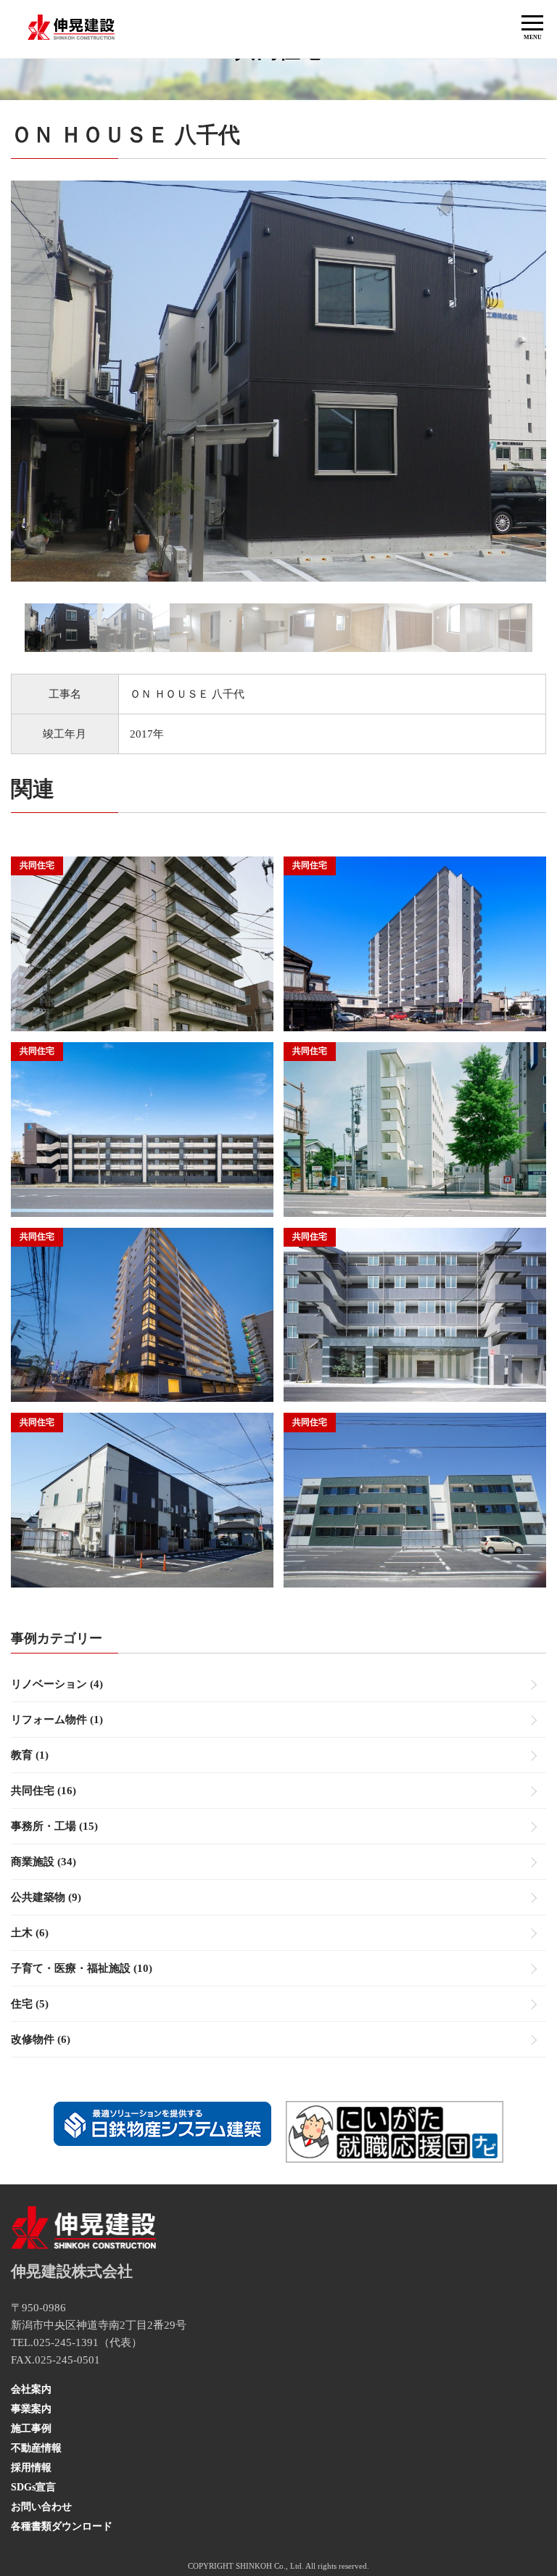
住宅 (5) (30, 2004)
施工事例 (31, 2428)
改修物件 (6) (41, 2039)
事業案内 (31, 2409)
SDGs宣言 (33, 2487)
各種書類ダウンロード (62, 2526)
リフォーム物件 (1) (57, 1720)
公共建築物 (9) (46, 1897)
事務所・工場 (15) (54, 1826)
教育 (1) (30, 1755)
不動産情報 (36, 2448)
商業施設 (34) (44, 1862)
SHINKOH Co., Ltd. (270, 2566)
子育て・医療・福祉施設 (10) (82, 1968)
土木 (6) (30, 1933)
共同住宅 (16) (44, 1791)
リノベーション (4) (57, 1684)
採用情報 (31, 2468)
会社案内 (31, 2389)
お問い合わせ (41, 2507)
